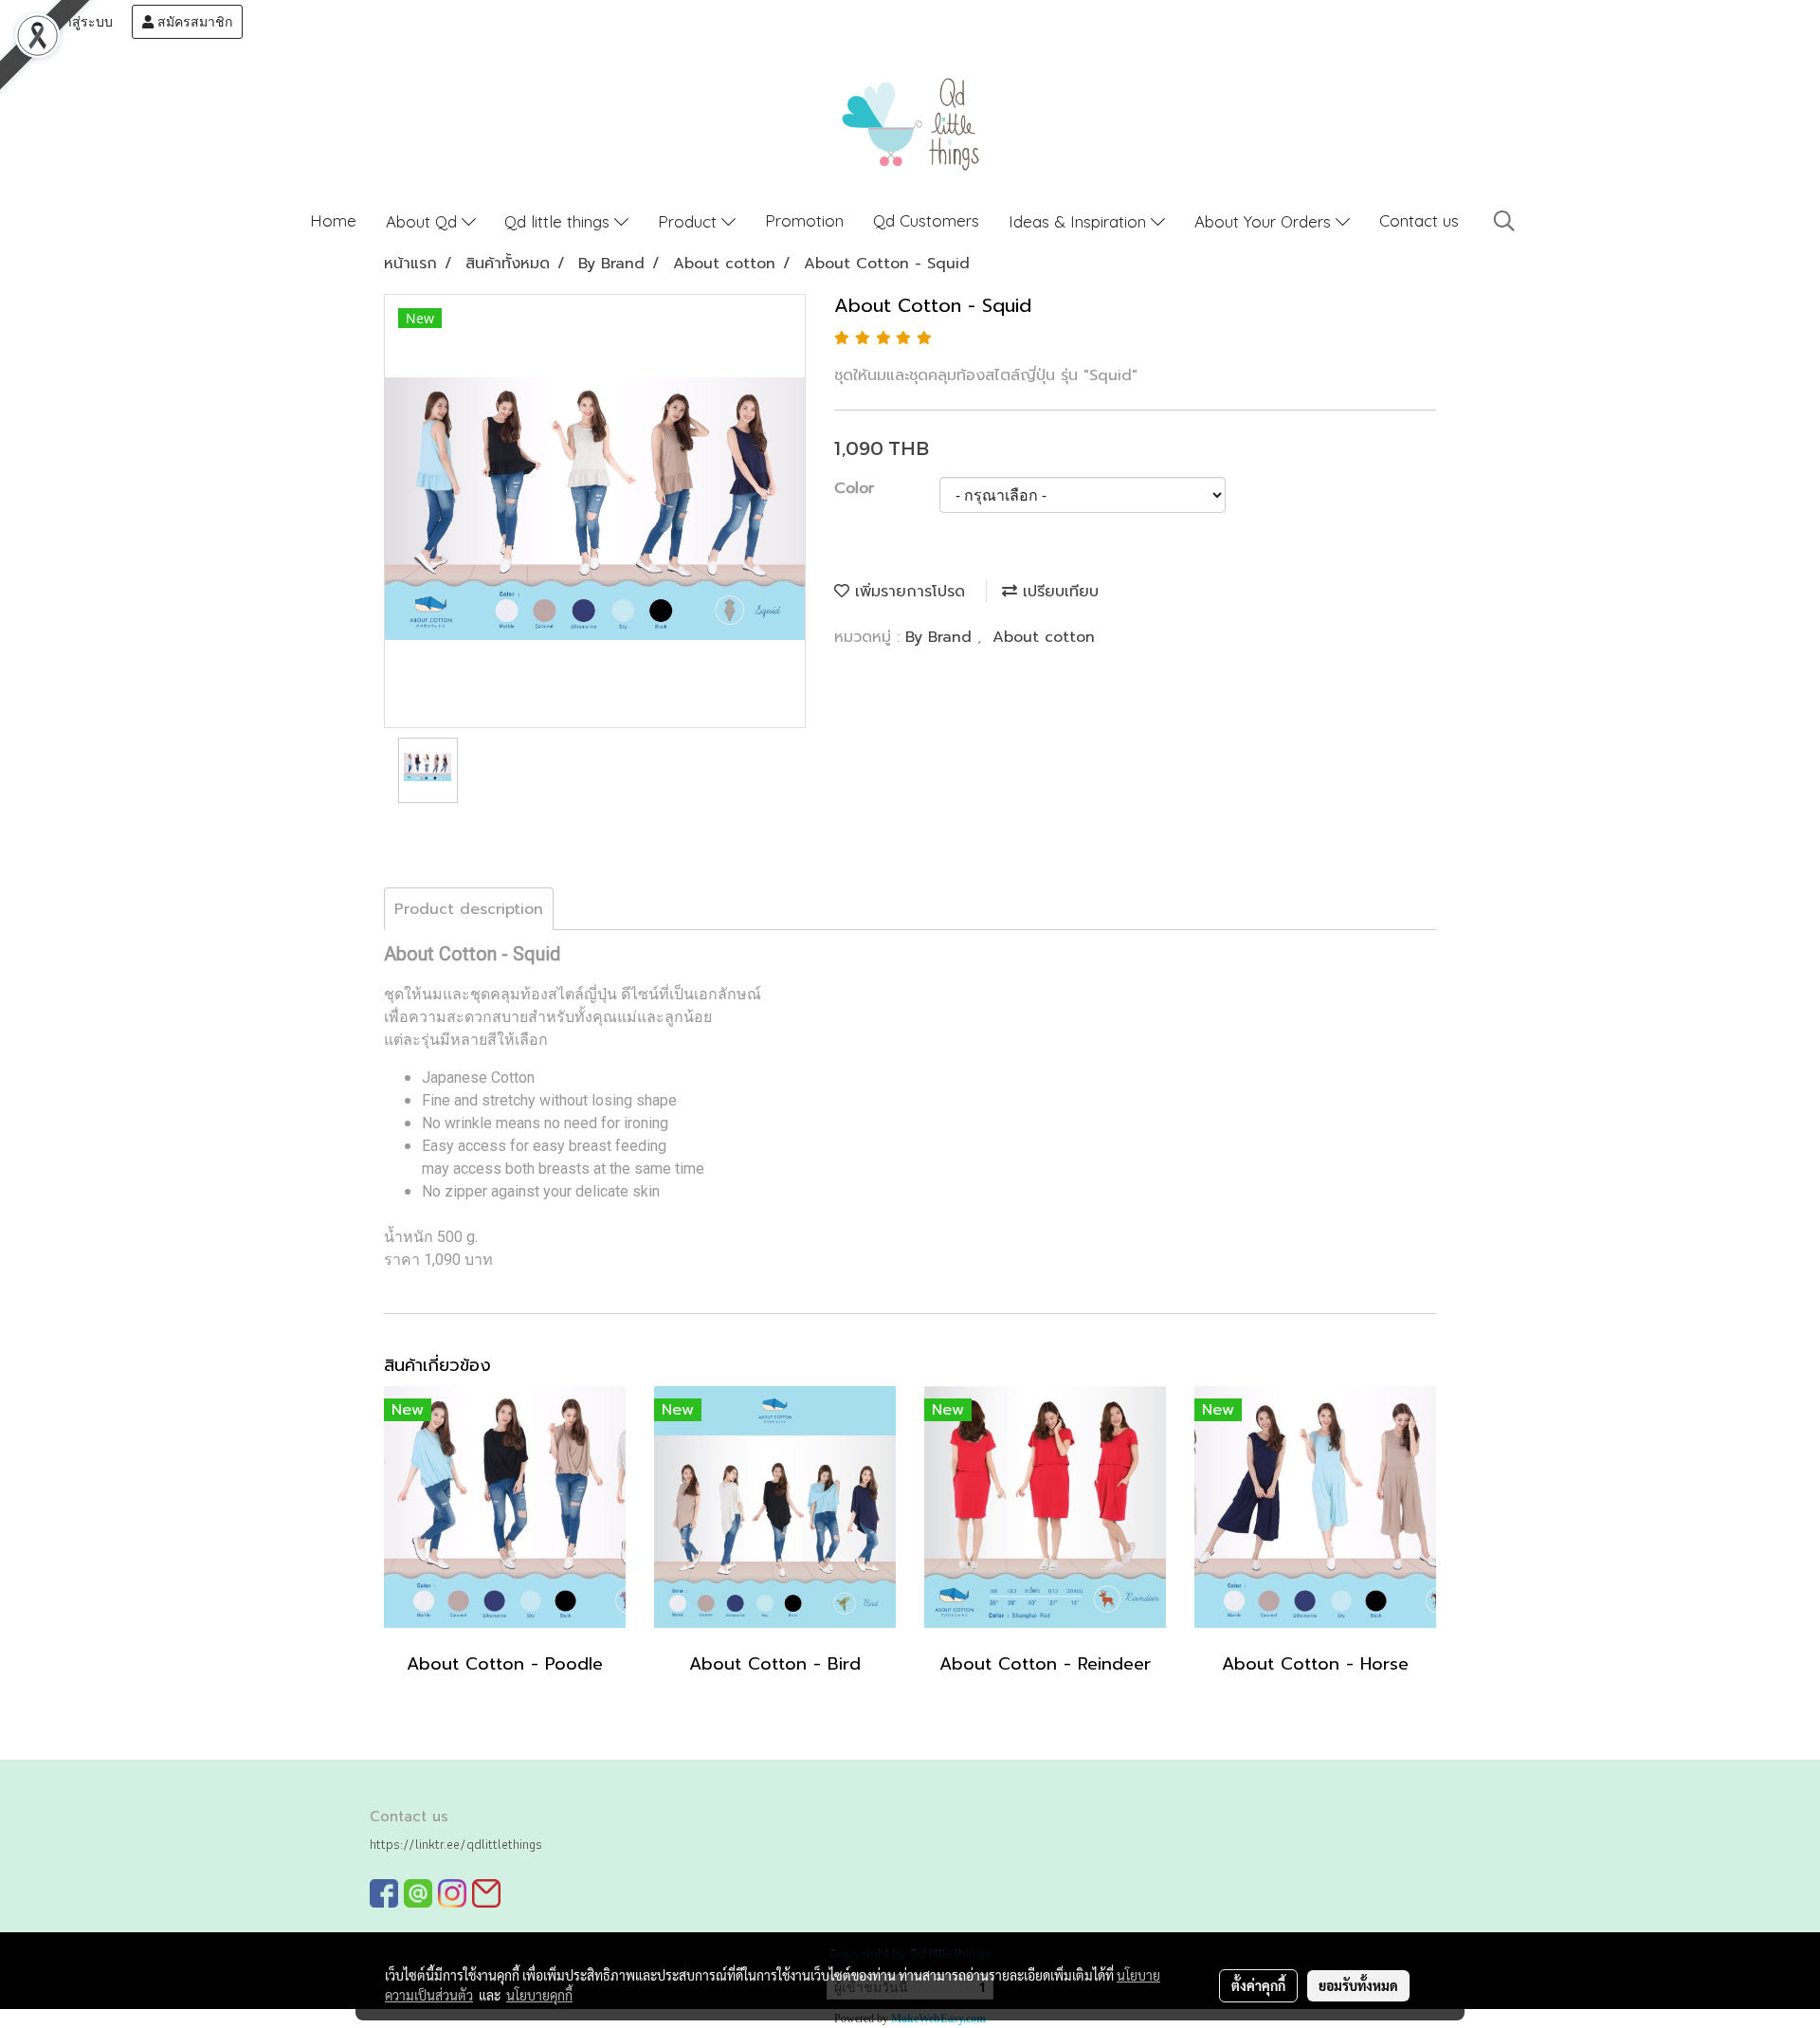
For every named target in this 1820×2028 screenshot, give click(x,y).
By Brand (941, 637)
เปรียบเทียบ (1058, 592)
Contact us (1419, 220)
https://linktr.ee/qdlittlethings (456, 1844)
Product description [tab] (469, 909)
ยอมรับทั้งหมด (1358, 1985)
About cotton (1044, 637)
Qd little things (559, 221)
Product (690, 221)
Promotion (804, 220)
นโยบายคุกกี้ (539, 1995)
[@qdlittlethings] (418, 1893)
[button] (1504, 221)
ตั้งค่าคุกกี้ (1258, 1985)
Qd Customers (926, 220)
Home (333, 220)
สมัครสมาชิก (193, 22)
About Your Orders (1265, 221)
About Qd (424, 221)
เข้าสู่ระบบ (80, 22)
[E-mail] (486, 1893)
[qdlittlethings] (384, 1893)
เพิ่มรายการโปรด (907, 592)
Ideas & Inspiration (1080, 221)
